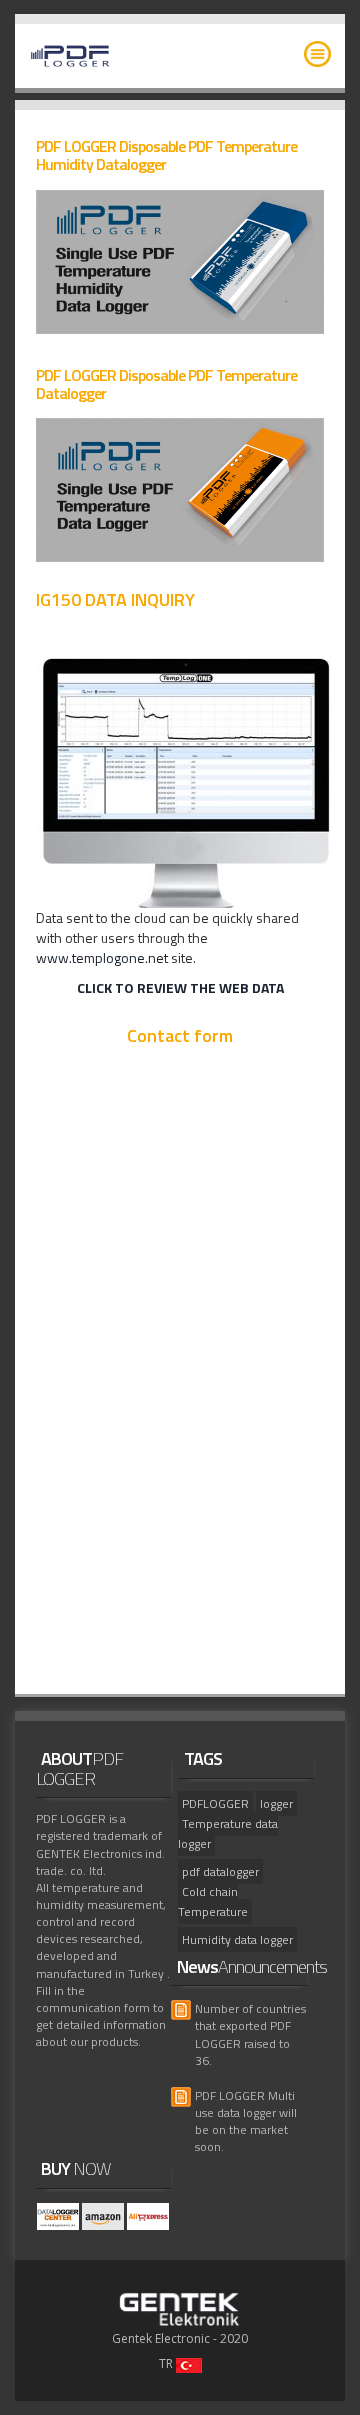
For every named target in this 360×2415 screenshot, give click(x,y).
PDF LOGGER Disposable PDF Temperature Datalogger (166, 384)
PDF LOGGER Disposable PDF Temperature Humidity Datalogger (166, 155)
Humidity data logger (237, 1939)
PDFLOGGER (215, 1803)
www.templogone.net (102, 957)
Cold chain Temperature (213, 1901)
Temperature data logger (228, 1833)
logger (276, 1803)
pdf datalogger (220, 1871)
